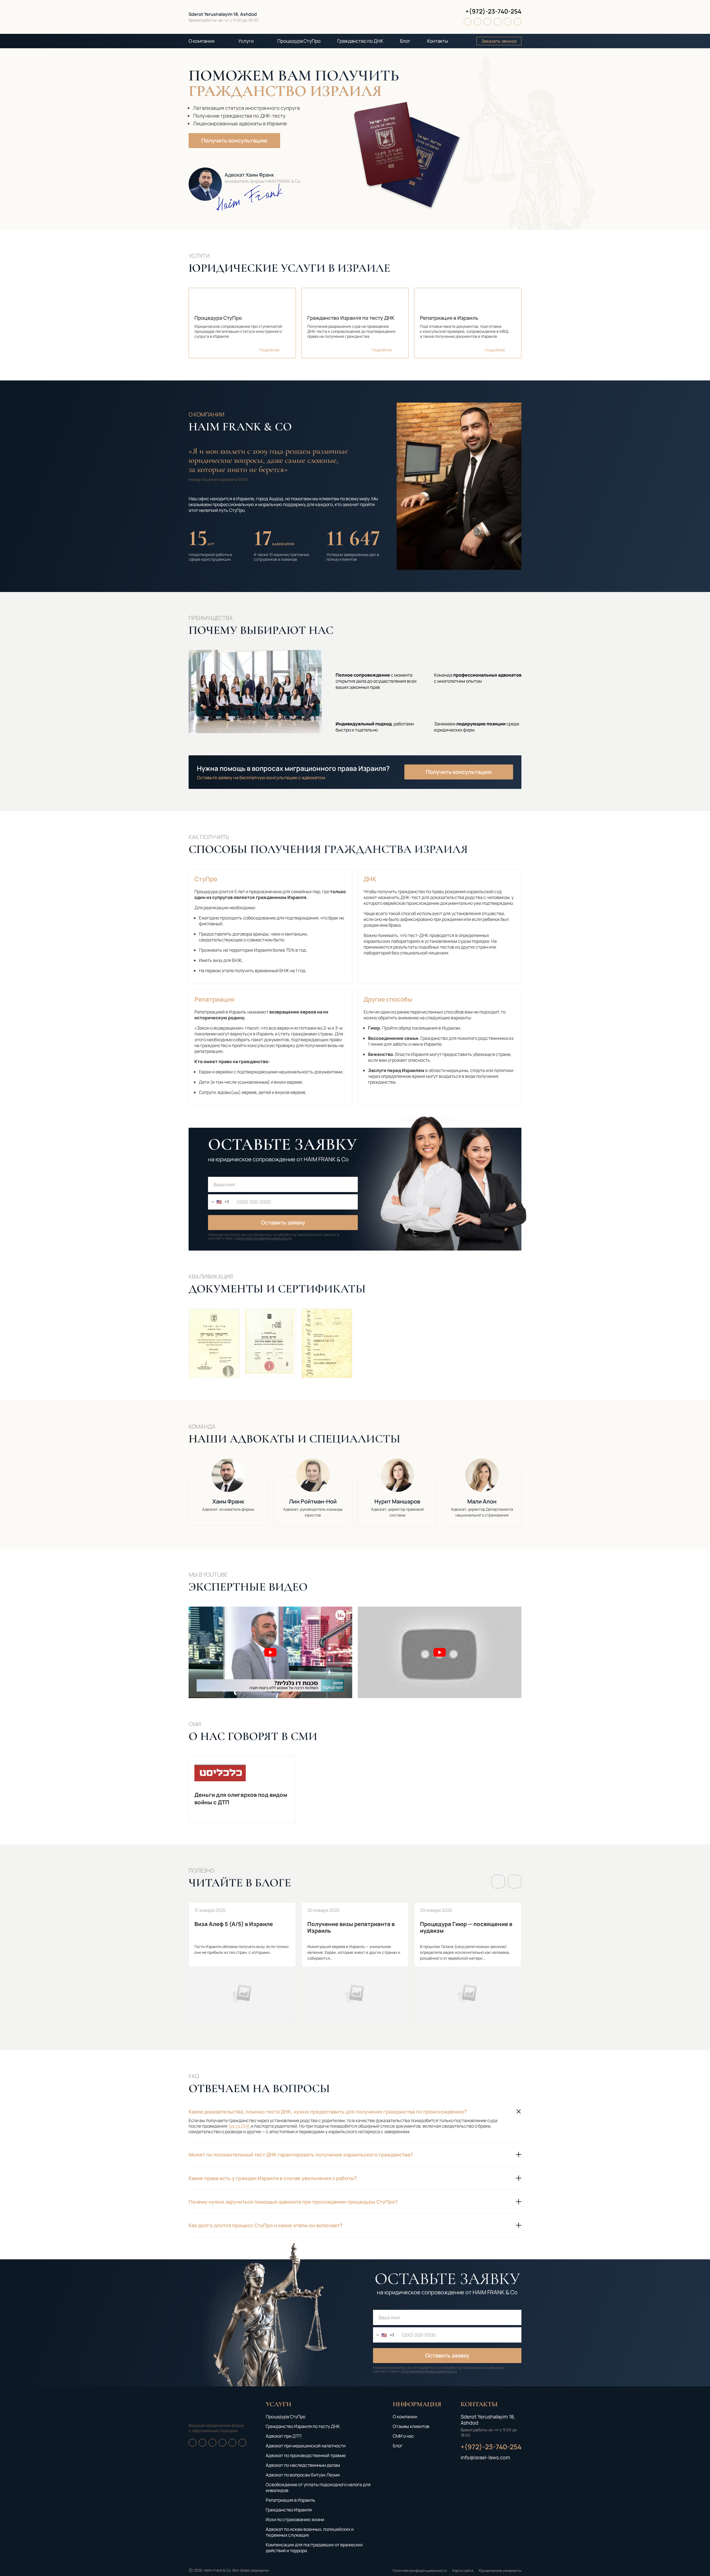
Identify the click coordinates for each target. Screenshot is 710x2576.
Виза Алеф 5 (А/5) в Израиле (242, 1962)
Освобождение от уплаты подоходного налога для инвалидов (318, 2487)
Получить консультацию (234, 140)
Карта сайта (463, 2570)
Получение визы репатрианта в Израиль (355, 1962)
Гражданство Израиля (289, 2510)
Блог (405, 41)
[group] (214, 1343)
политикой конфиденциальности (264, 1238)
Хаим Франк (228, 1492)
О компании (202, 41)
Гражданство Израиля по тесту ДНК (303, 2426)
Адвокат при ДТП (284, 2436)
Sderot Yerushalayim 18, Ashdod (223, 14)
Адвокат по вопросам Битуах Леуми (303, 2475)
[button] (498, 1882)
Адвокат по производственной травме (306, 2455)
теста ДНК (239, 2126)
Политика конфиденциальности (420, 2570)
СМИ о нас (403, 2436)
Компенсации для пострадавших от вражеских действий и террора (314, 2548)
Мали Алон (482, 1492)
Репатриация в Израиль (291, 2500)
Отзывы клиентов (411, 2426)
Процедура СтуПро (299, 41)
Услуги (246, 41)
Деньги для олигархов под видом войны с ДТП (242, 1789)
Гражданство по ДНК (360, 41)
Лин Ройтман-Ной (313, 1492)
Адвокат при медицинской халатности (306, 2446)
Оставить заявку (283, 1222)
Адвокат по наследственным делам (303, 2465)
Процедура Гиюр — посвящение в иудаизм (468, 1962)
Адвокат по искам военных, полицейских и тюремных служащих (310, 2532)
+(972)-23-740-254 (493, 11)
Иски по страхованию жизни (295, 2519)
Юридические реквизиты (500, 2570)
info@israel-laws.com (485, 2457)
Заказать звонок (499, 41)
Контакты (438, 41)
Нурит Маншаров (397, 1492)
